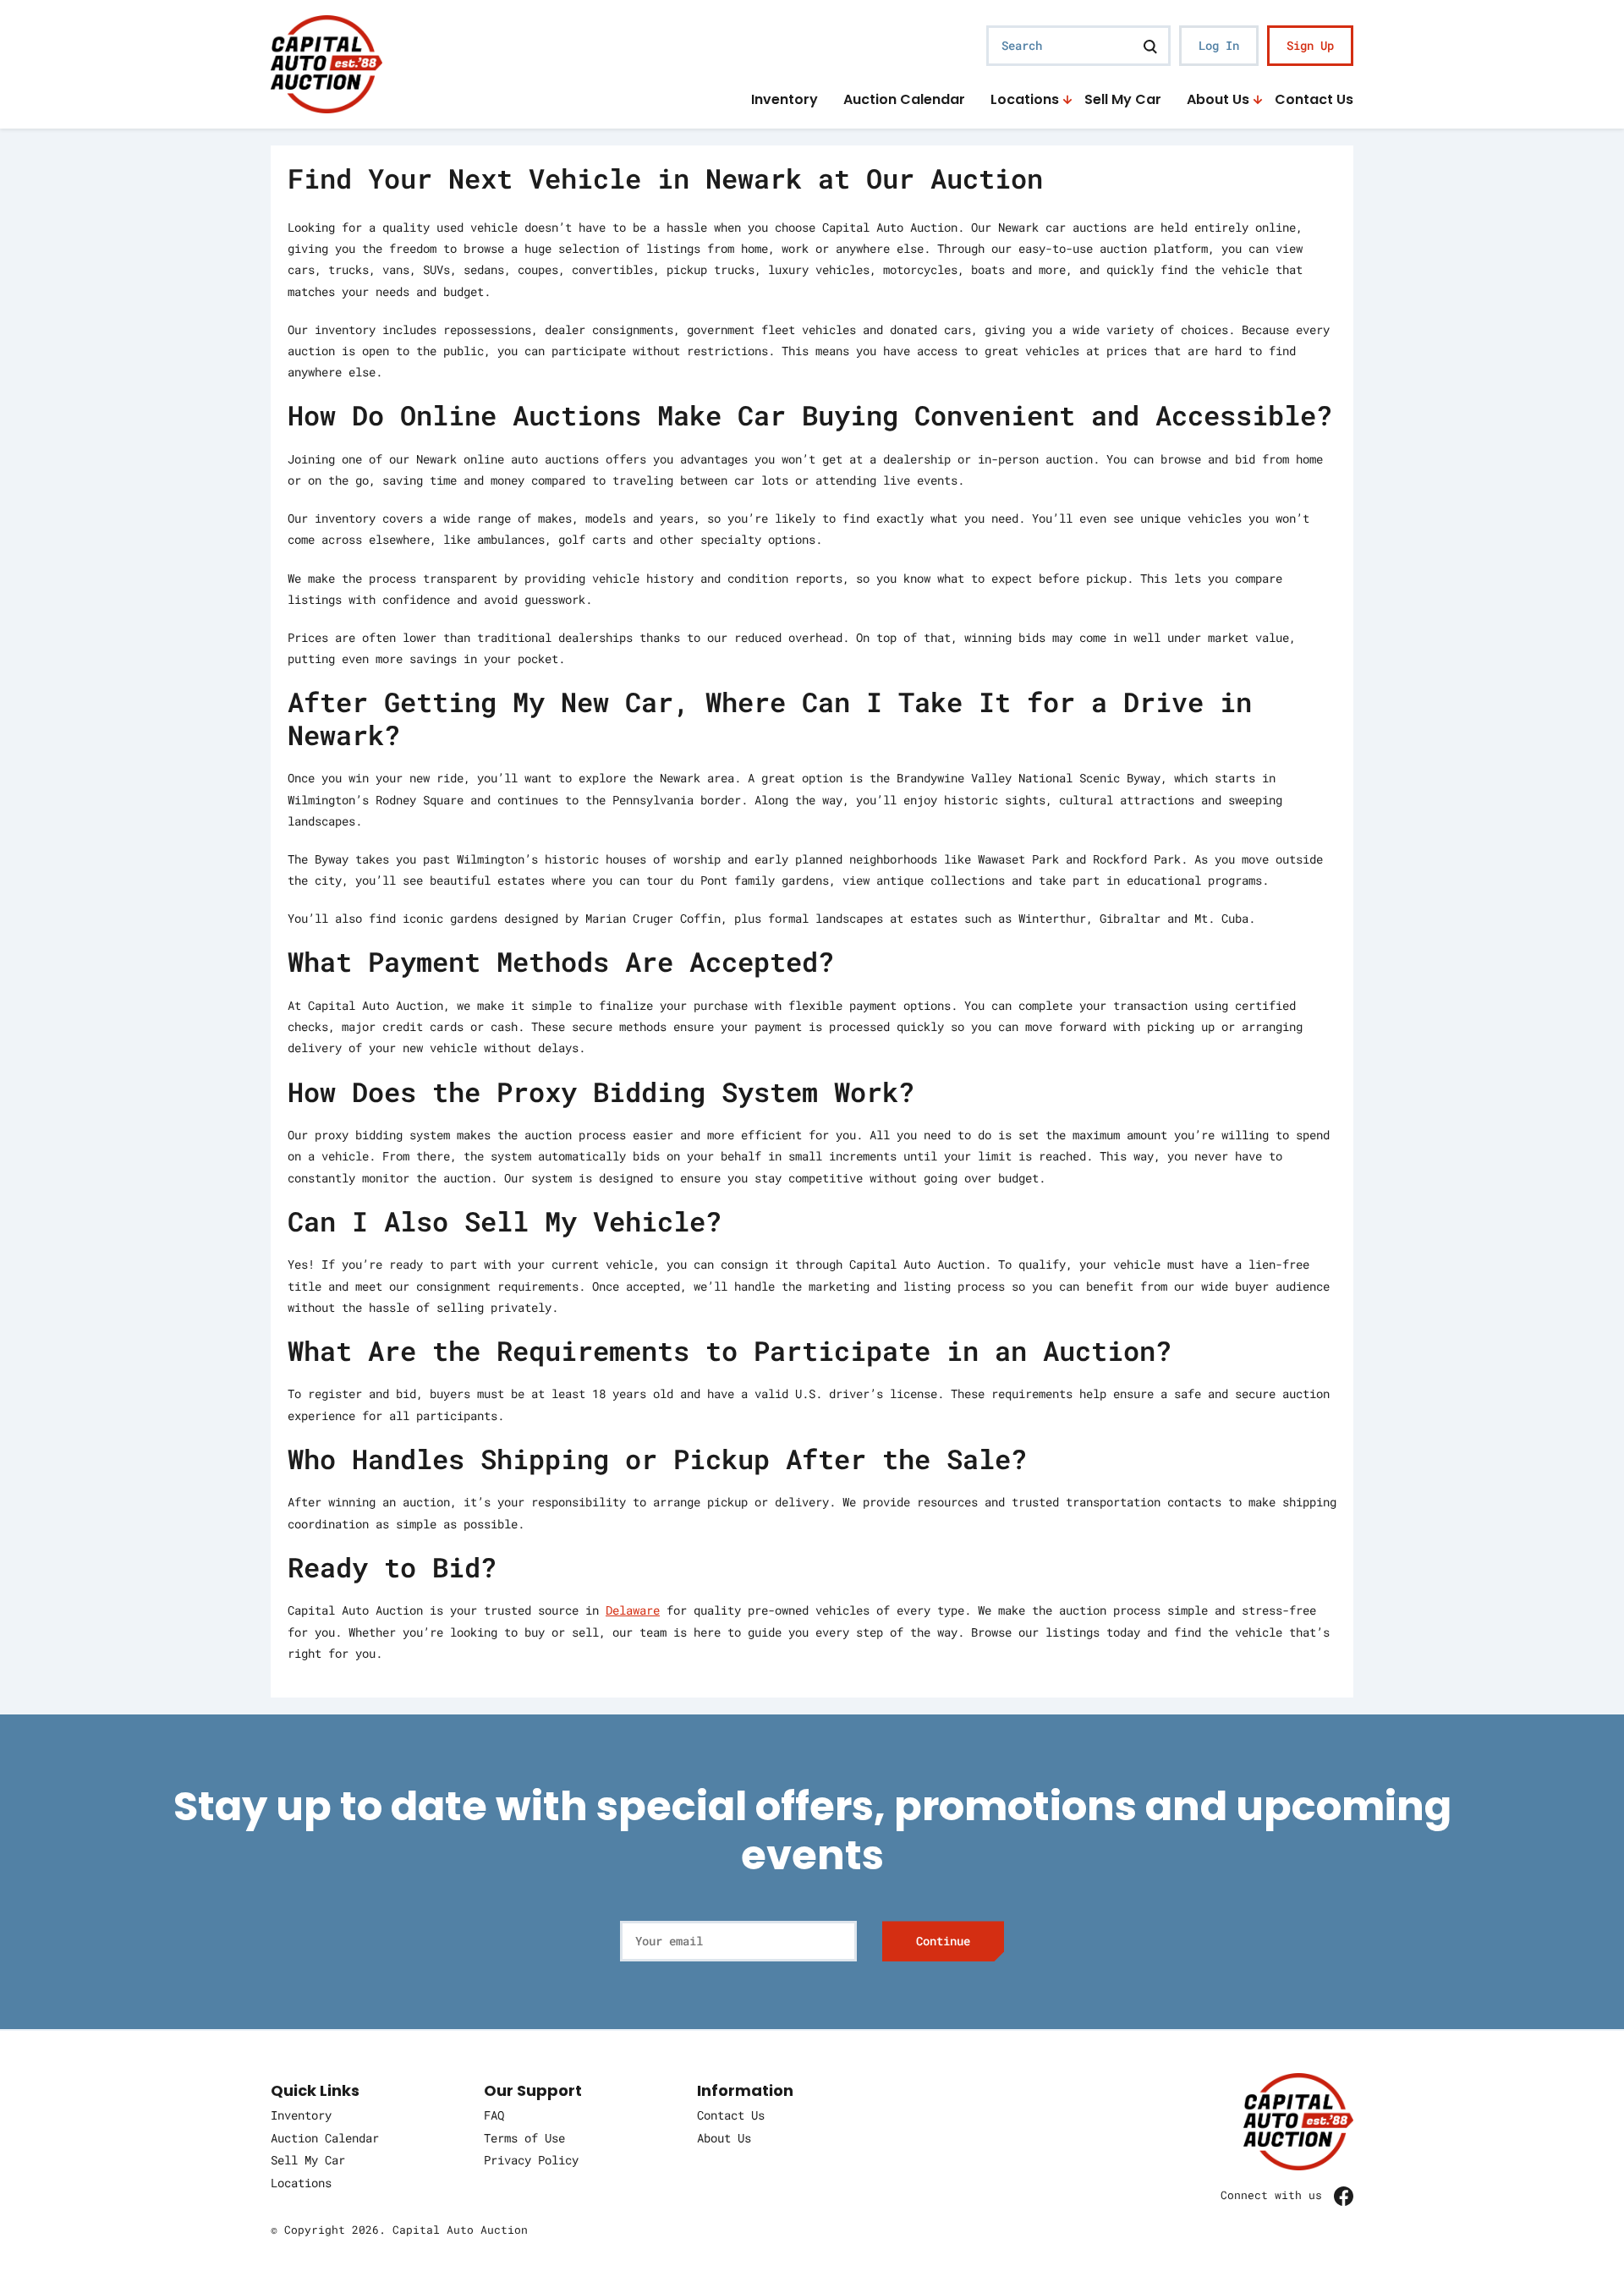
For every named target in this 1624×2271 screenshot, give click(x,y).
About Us (1218, 100)
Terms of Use (524, 2138)
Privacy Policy (531, 2160)
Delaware (633, 1610)
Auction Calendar (904, 100)
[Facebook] (1344, 2195)
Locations (1025, 100)
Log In (1219, 45)
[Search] (1150, 46)
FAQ (494, 2115)
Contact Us (1314, 100)
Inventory (785, 100)
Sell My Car (1123, 100)
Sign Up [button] (1310, 45)
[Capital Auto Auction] (326, 62)
